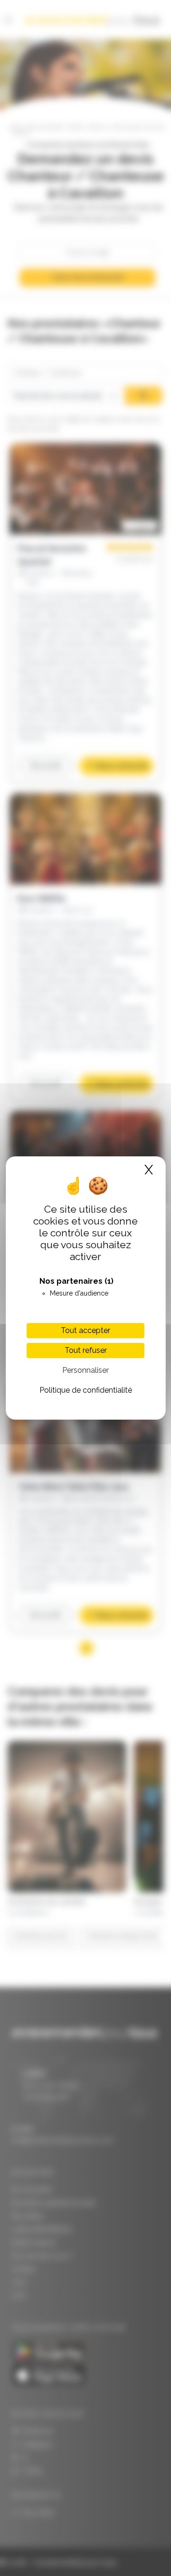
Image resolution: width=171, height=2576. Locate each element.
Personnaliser (85, 1370)
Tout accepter (85, 1330)
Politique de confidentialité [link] (86, 1390)
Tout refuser (86, 1350)
